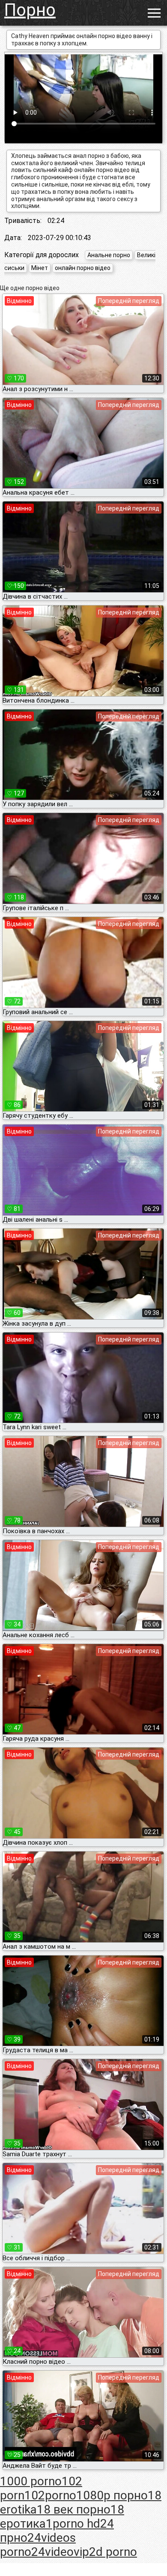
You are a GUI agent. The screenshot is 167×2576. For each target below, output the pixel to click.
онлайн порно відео (83, 268)
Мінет (40, 268)
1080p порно (112, 2495)
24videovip (60, 2552)
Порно (30, 10)
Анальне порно (109, 255)
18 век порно (74, 2509)
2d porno (113, 2552)
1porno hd (73, 2524)
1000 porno (31, 2481)
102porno (50, 2495)
